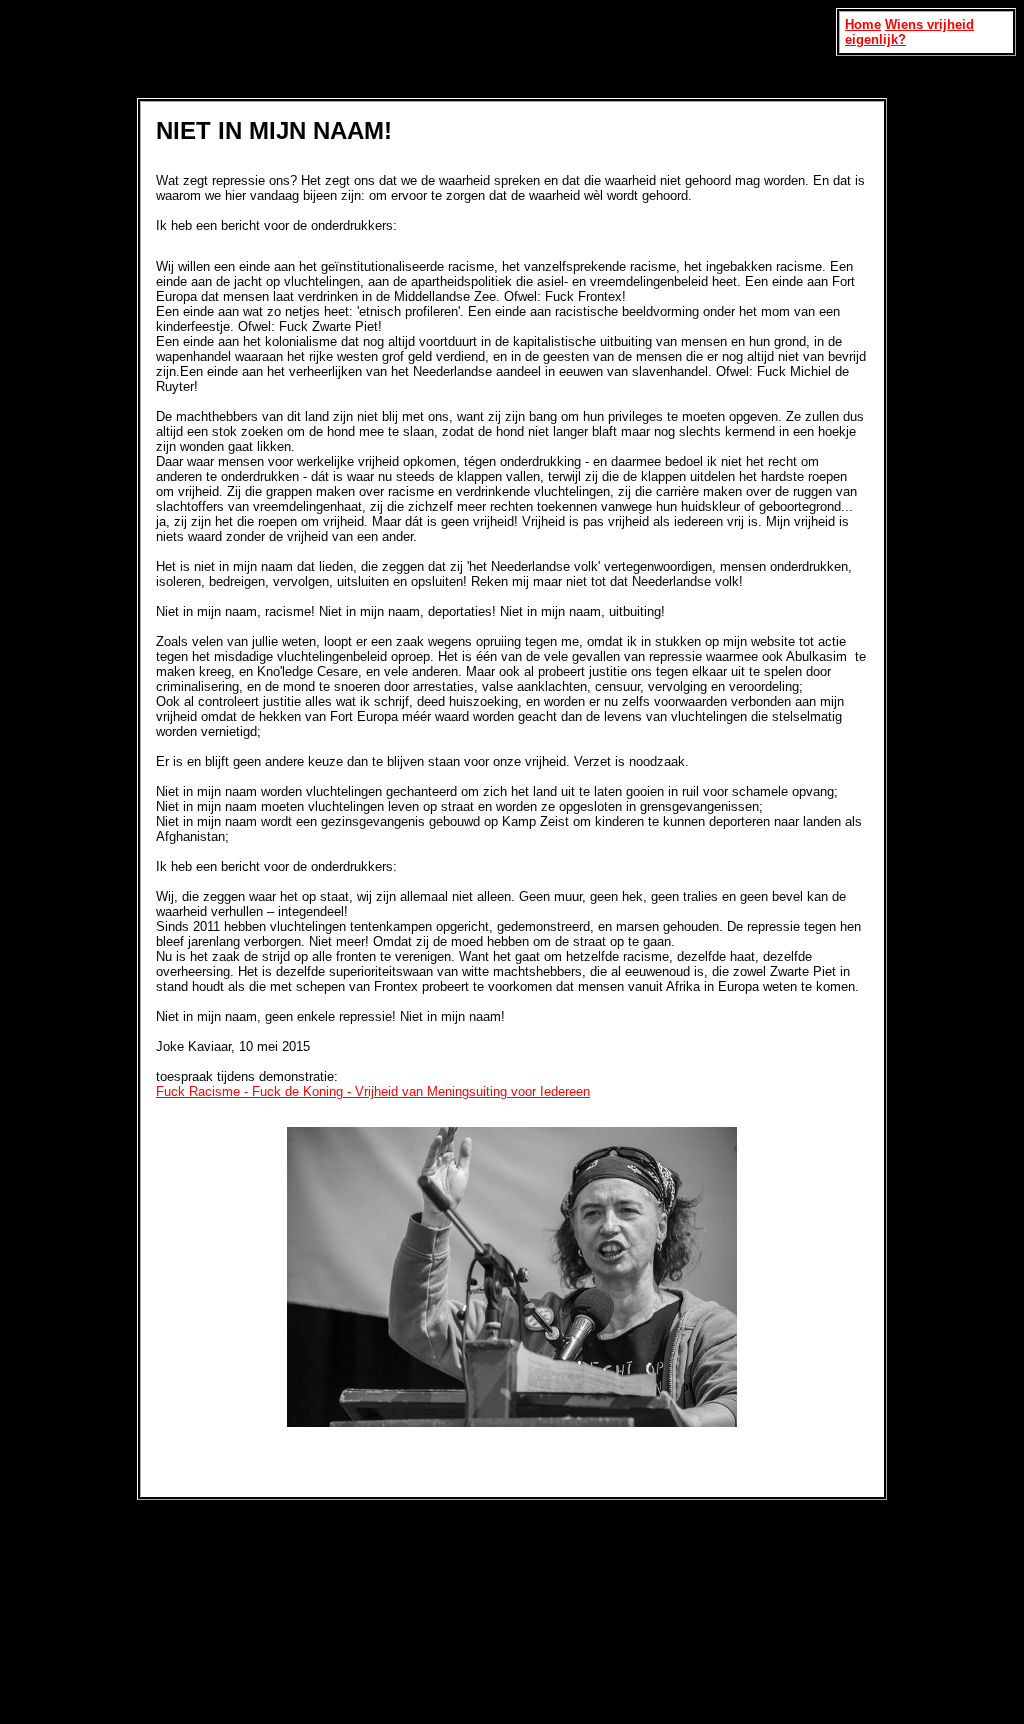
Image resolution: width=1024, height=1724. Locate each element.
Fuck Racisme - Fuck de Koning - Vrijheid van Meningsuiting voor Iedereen (373, 1091)
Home (863, 24)
